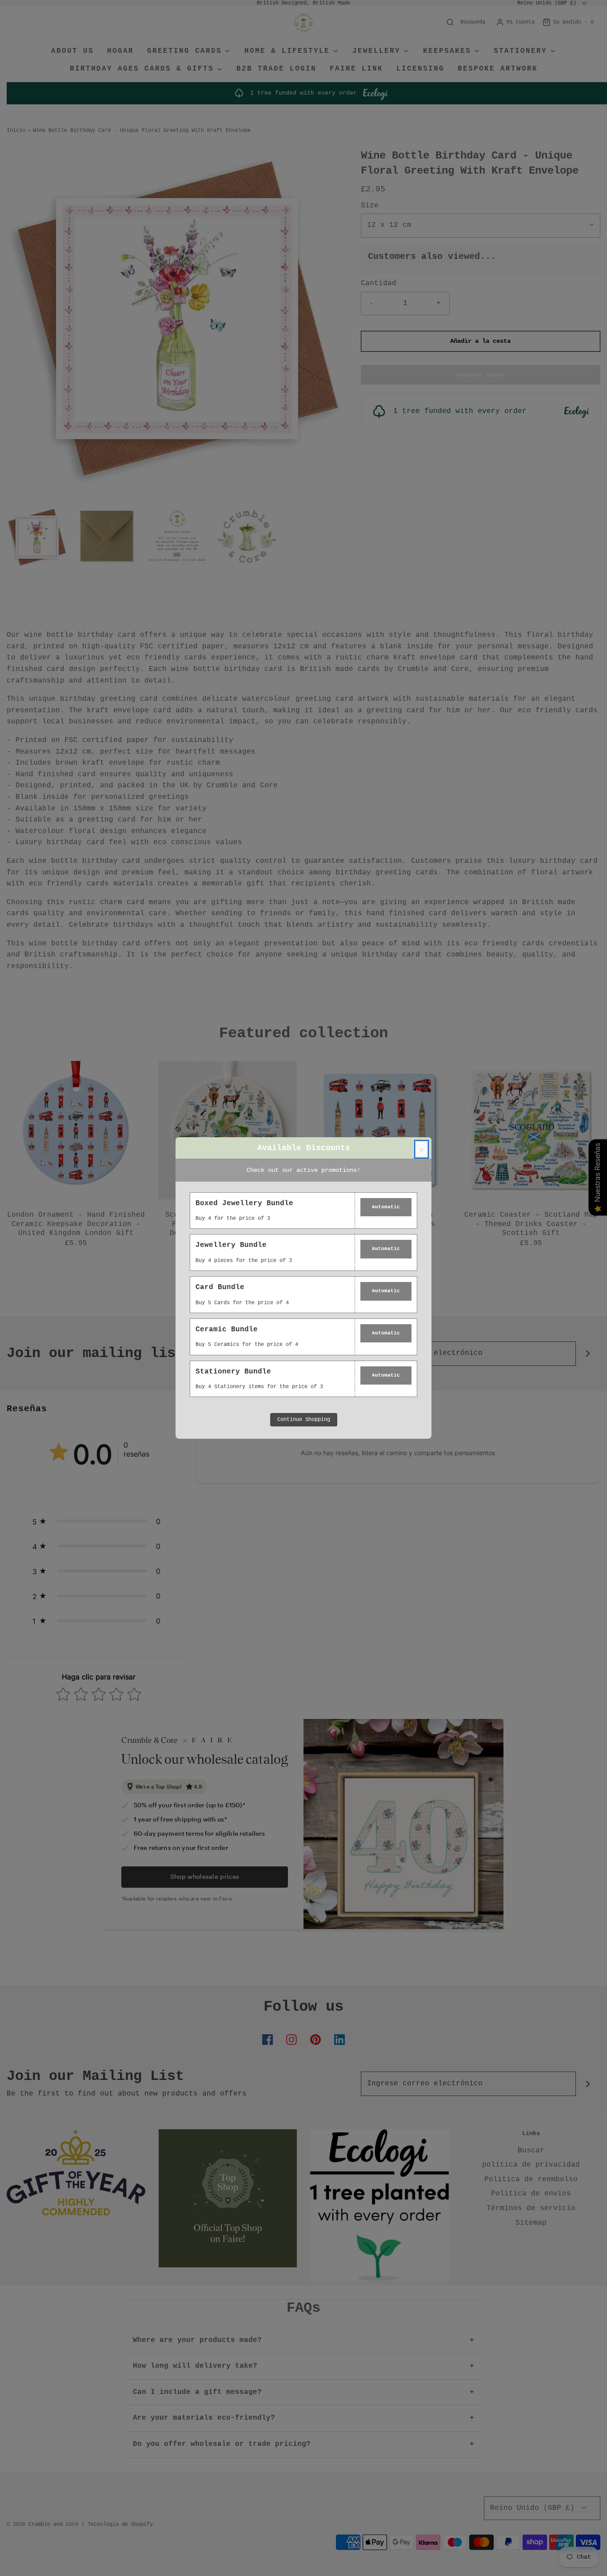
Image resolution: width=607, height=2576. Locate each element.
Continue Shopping (304, 1420)
